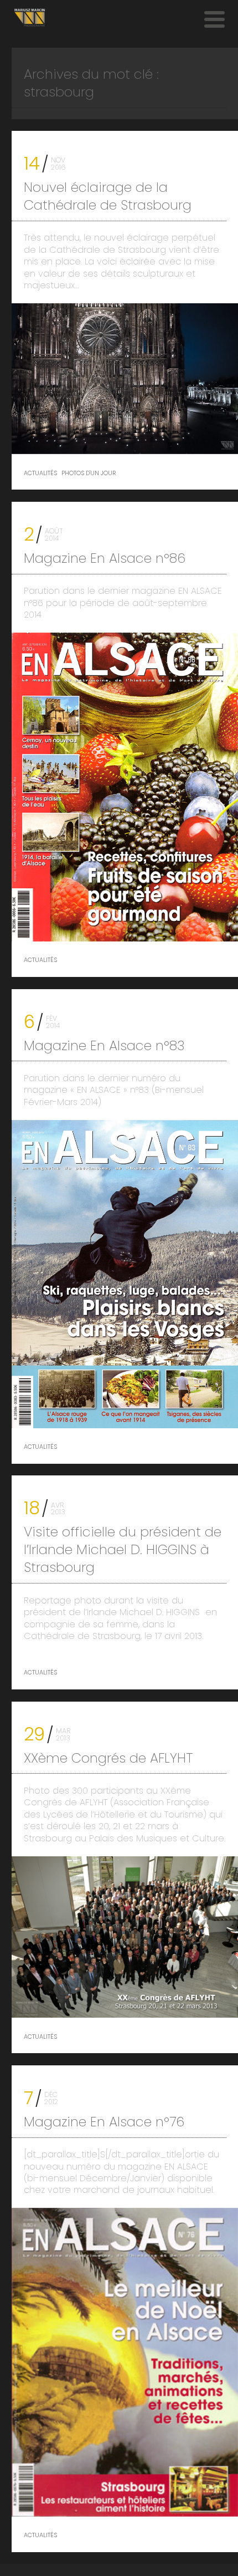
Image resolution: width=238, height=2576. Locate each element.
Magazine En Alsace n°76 (104, 2122)
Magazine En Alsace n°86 (105, 558)
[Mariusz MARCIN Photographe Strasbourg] (30, 18)
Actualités (40, 474)
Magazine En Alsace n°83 (104, 1045)
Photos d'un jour (89, 474)
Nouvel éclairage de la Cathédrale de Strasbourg (108, 196)
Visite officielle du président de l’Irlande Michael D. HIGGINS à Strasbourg (123, 1549)
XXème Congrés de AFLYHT (108, 1758)
